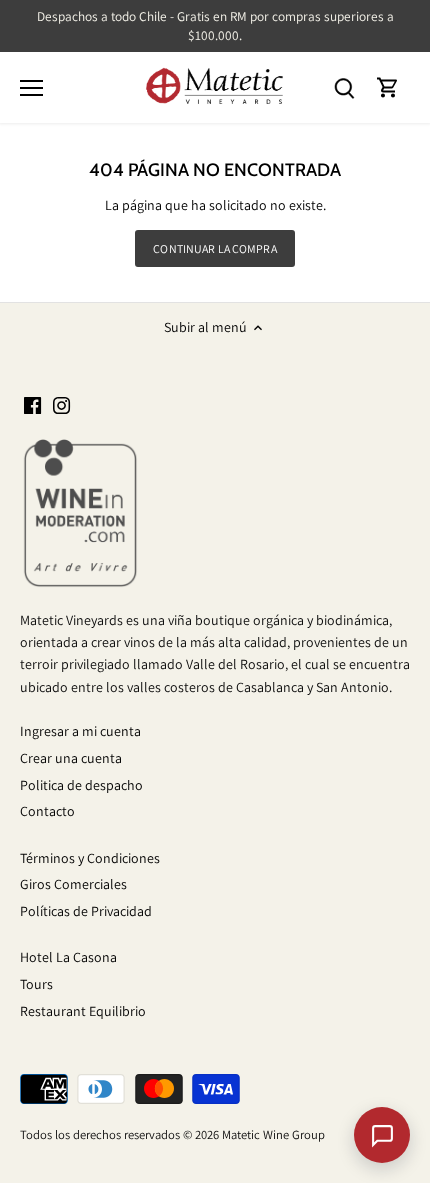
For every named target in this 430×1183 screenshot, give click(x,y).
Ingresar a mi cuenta (80, 731)
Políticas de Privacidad (86, 911)
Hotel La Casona (68, 957)
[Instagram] (61, 405)
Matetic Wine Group (273, 1134)
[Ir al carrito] (388, 87)
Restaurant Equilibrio (83, 1011)
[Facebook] (32, 405)
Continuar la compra (214, 248)
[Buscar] (344, 87)
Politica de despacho (81, 785)
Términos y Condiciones (90, 858)
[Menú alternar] (31, 88)
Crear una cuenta (71, 758)
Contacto (47, 811)
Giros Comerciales (73, 884)
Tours (36, 984)
